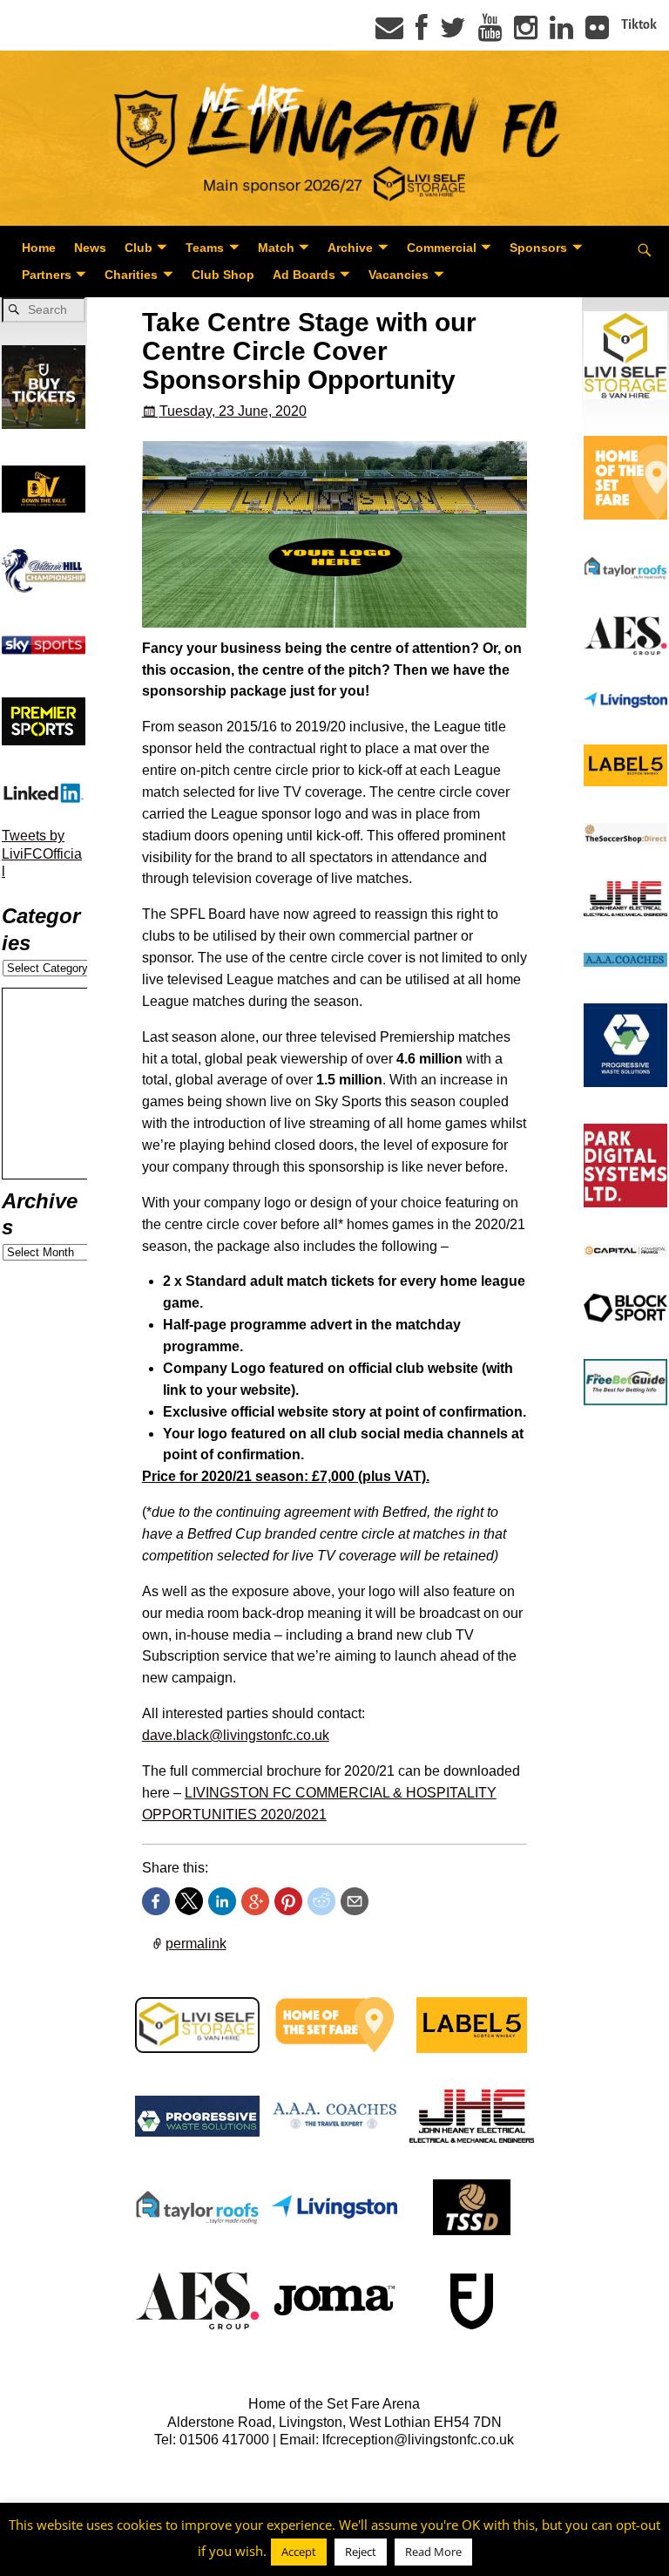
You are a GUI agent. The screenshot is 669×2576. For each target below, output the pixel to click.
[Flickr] (597, 33)
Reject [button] (361, 2552)
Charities (131, 275)
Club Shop (223, 275)
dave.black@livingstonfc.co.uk (236, 1735)
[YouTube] (490, 33)
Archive (350, 248)
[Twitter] (453, 33)
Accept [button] (299, 2552)
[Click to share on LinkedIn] (222, 1901)
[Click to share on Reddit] (321, 1901)
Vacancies (399, 275)
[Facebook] (422, 33)
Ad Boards (304, 275)
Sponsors (538, 248)
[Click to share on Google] (255, 1901)
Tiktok (639, 24)
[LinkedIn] (561, 33)
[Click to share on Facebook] (156, 1901)
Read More (433, 2552)
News (90, 248)
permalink (196, 1944)
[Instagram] (526, 33)
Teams (205, 248)
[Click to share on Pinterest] (288, 1901)
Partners (47, 275)
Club (139, 248)
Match (276, 248)
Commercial (442, 248)
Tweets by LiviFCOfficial (42, 853)
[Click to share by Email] (355, 1901)
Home (39, 248)
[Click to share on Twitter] (189, 1901)
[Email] (389, 33)
